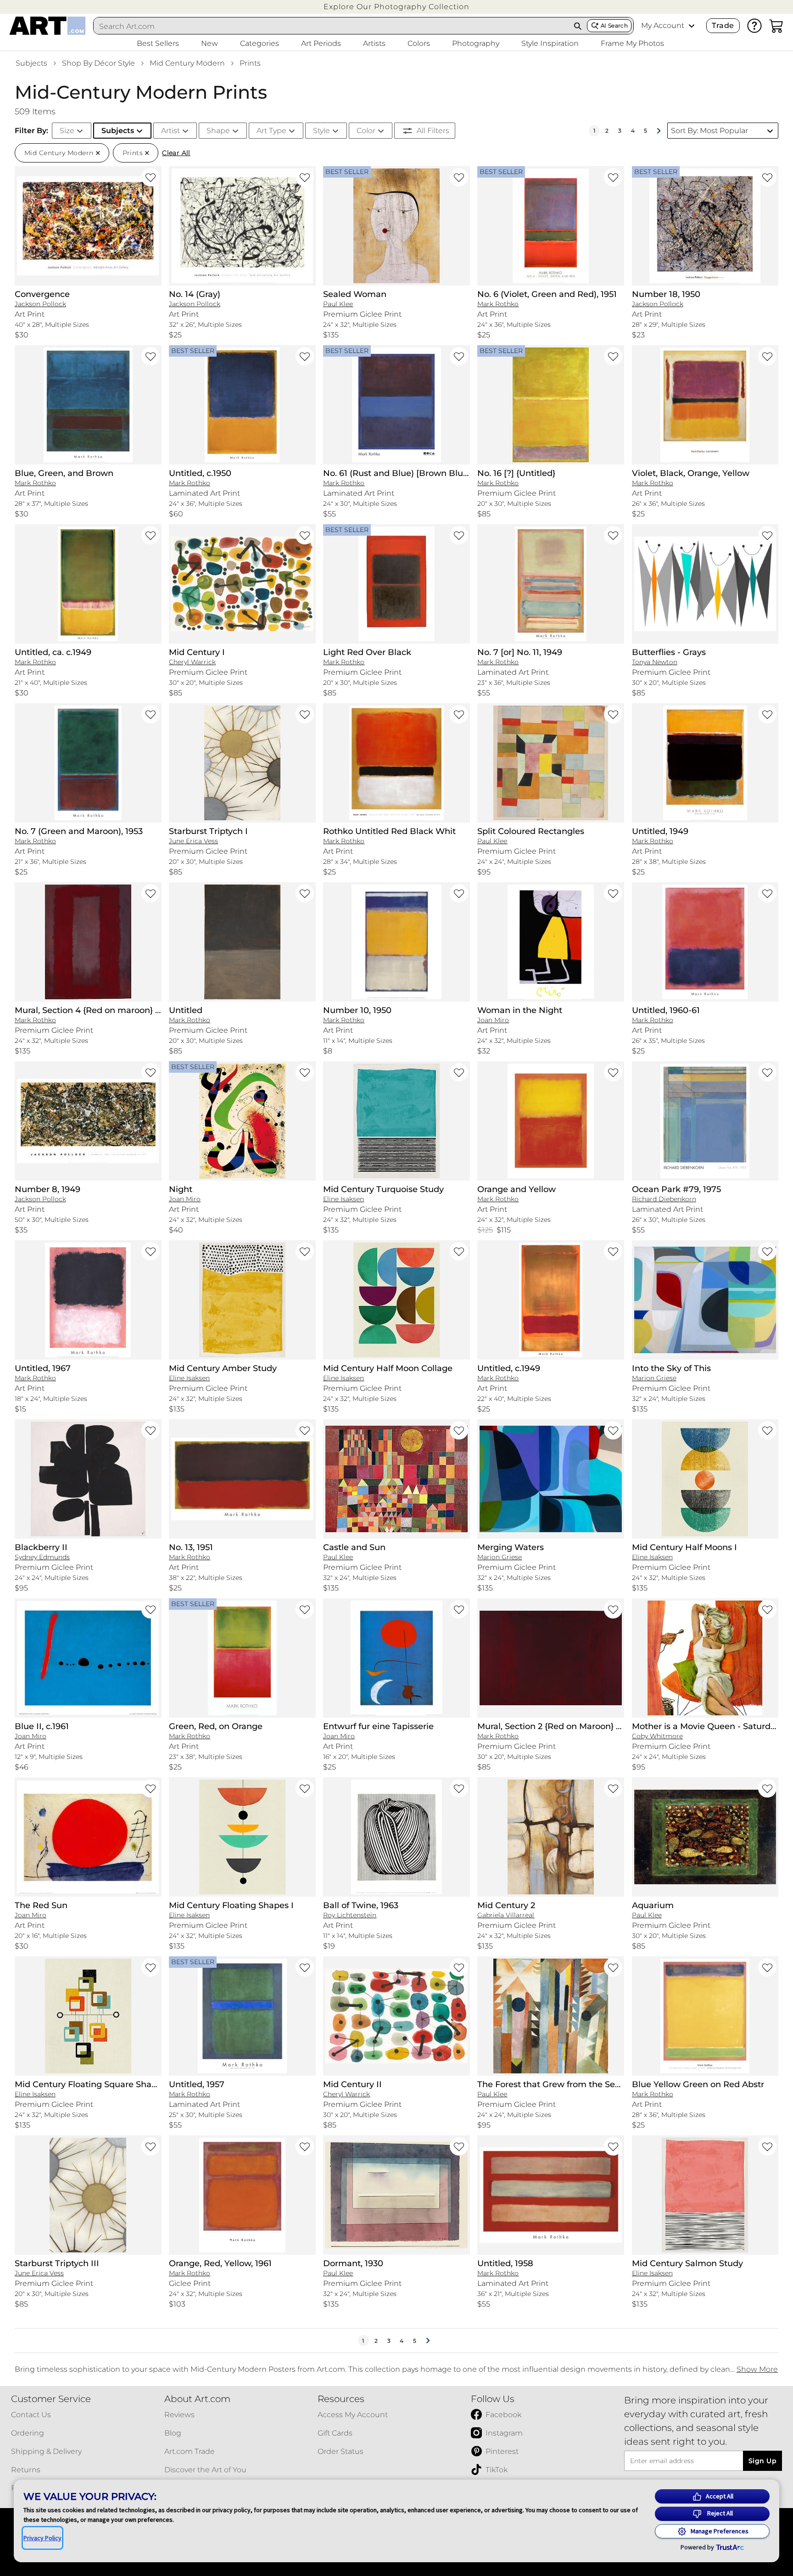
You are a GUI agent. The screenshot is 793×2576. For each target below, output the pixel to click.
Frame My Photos (632, 43)
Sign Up (762, 2461)
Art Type (271, 131)
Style (321, 131)
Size (67, 131)
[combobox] (331, 26)
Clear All (176, 153)
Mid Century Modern (187, 63)
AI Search (614, 25)
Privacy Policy (42, 2538)
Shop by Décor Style (98, 63)
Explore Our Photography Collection (396, 7)
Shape (218, 131)
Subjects (31, 63)
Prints (250, 63)
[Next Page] (659, 131)
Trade (723, 25)
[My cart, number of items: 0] (776, 26)
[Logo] (47, 26)
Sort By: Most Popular (709, 131)
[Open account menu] (692, 26)
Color (366, 131)
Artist (170, 131)
